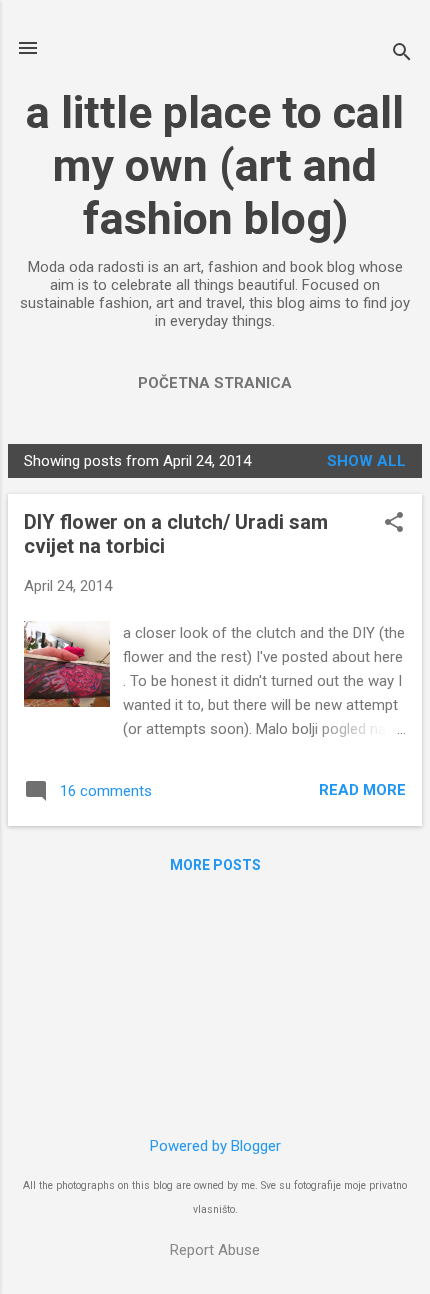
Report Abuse (215, 1250)
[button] (394, 524)
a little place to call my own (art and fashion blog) (215, 165)
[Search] (402, 54)
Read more (362, 790)
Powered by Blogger (215, 1146)
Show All (366, 461)
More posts (215, 865)
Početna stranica (215, 383)
